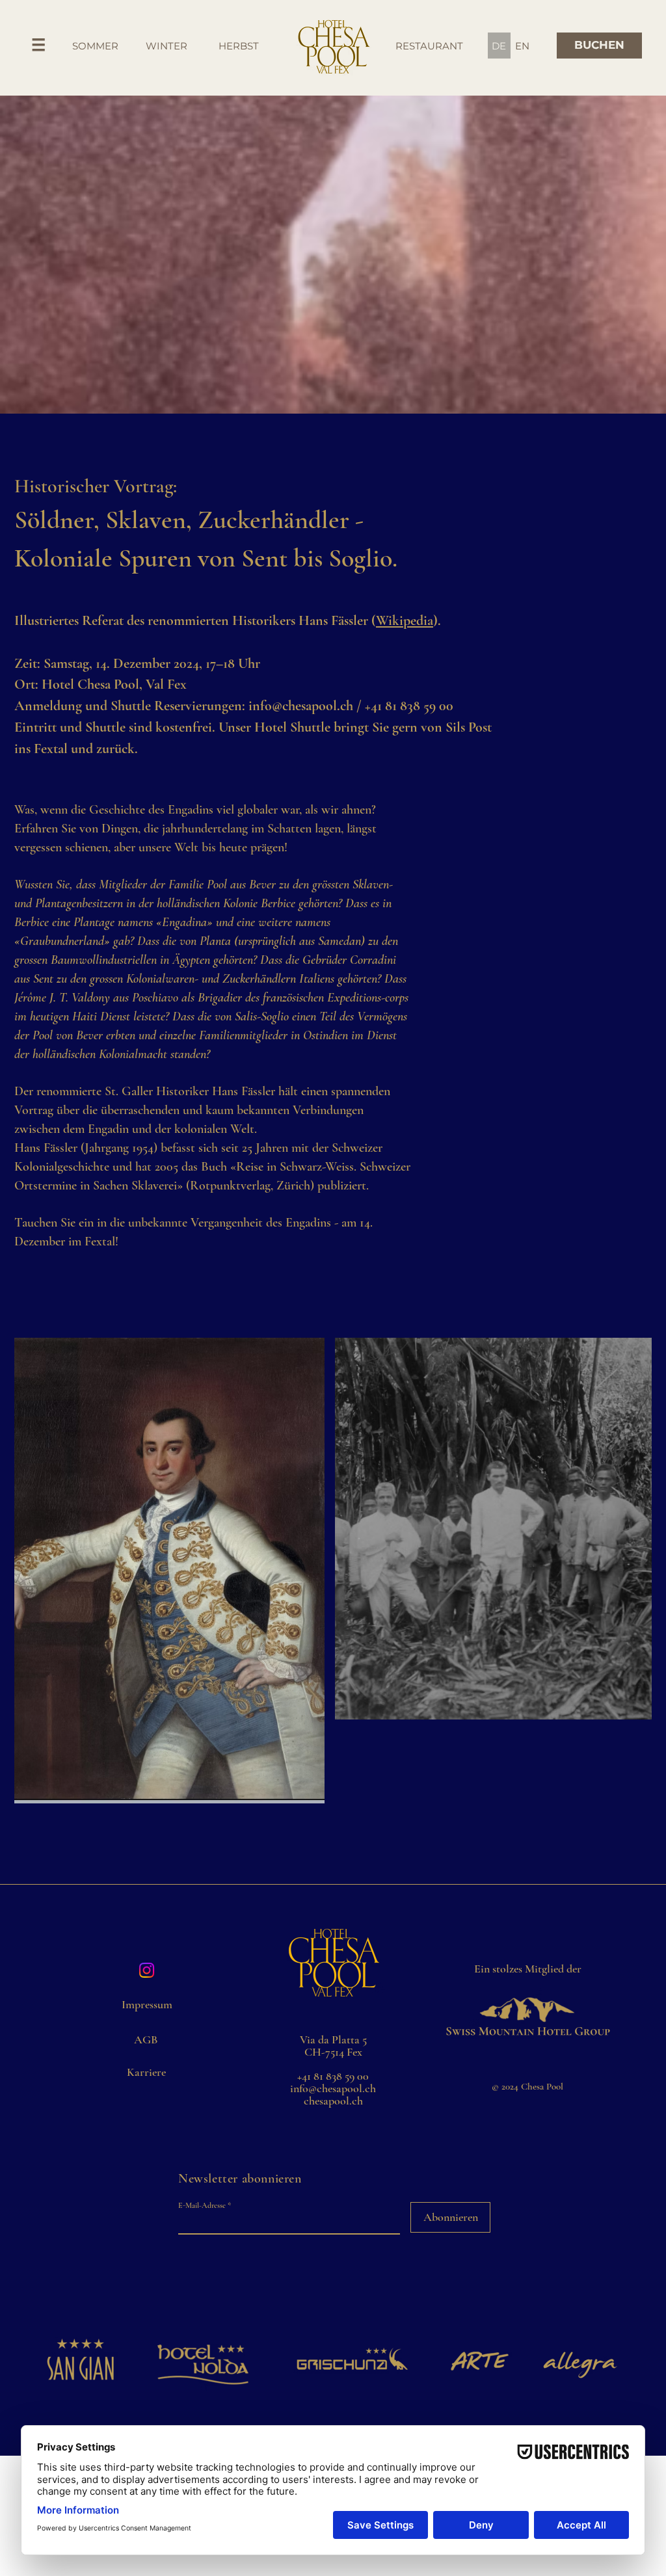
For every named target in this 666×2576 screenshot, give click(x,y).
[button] (39, 45)
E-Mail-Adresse (202, 2205)
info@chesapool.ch (301, 706)
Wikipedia (405, 620)
